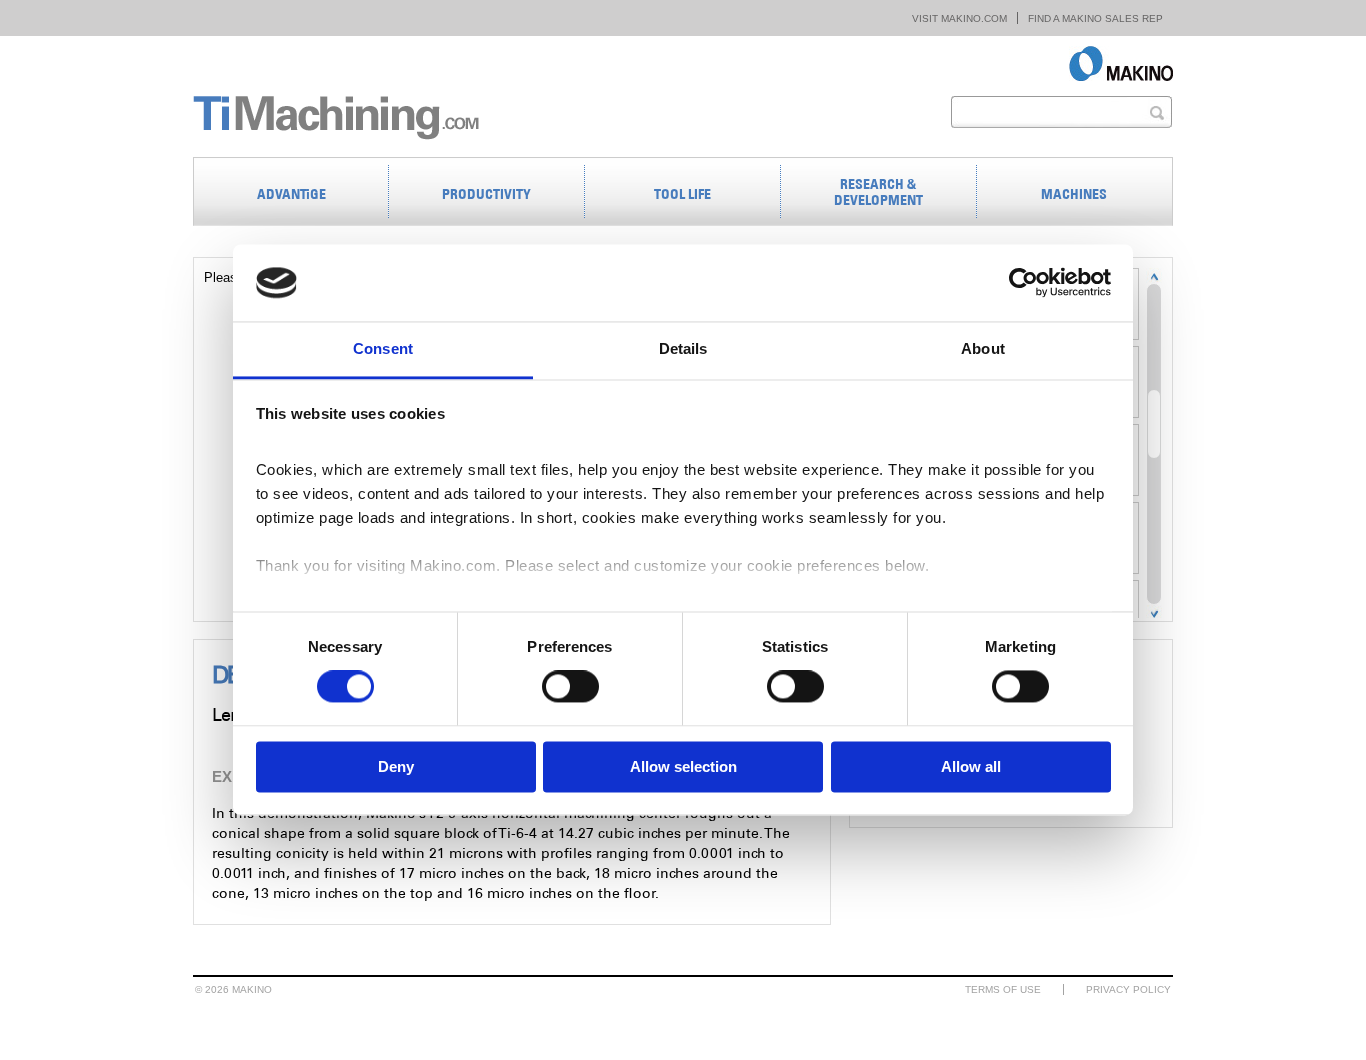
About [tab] (983, 348)
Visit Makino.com (959, 18)
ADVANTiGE (291, 194)
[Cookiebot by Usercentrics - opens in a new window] (1023, 283)
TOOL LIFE (682, 194)
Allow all (971, 766)
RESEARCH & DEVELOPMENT (878, 192)
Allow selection (683, 766)
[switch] (570, 687)
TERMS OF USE (1003, 989)
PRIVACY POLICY (1128, 989)
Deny (396, 766)
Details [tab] (683, 348)
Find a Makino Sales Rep (1095, 18)
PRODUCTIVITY (486, 194)
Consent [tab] (383, 348)
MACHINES (1074, 194)
